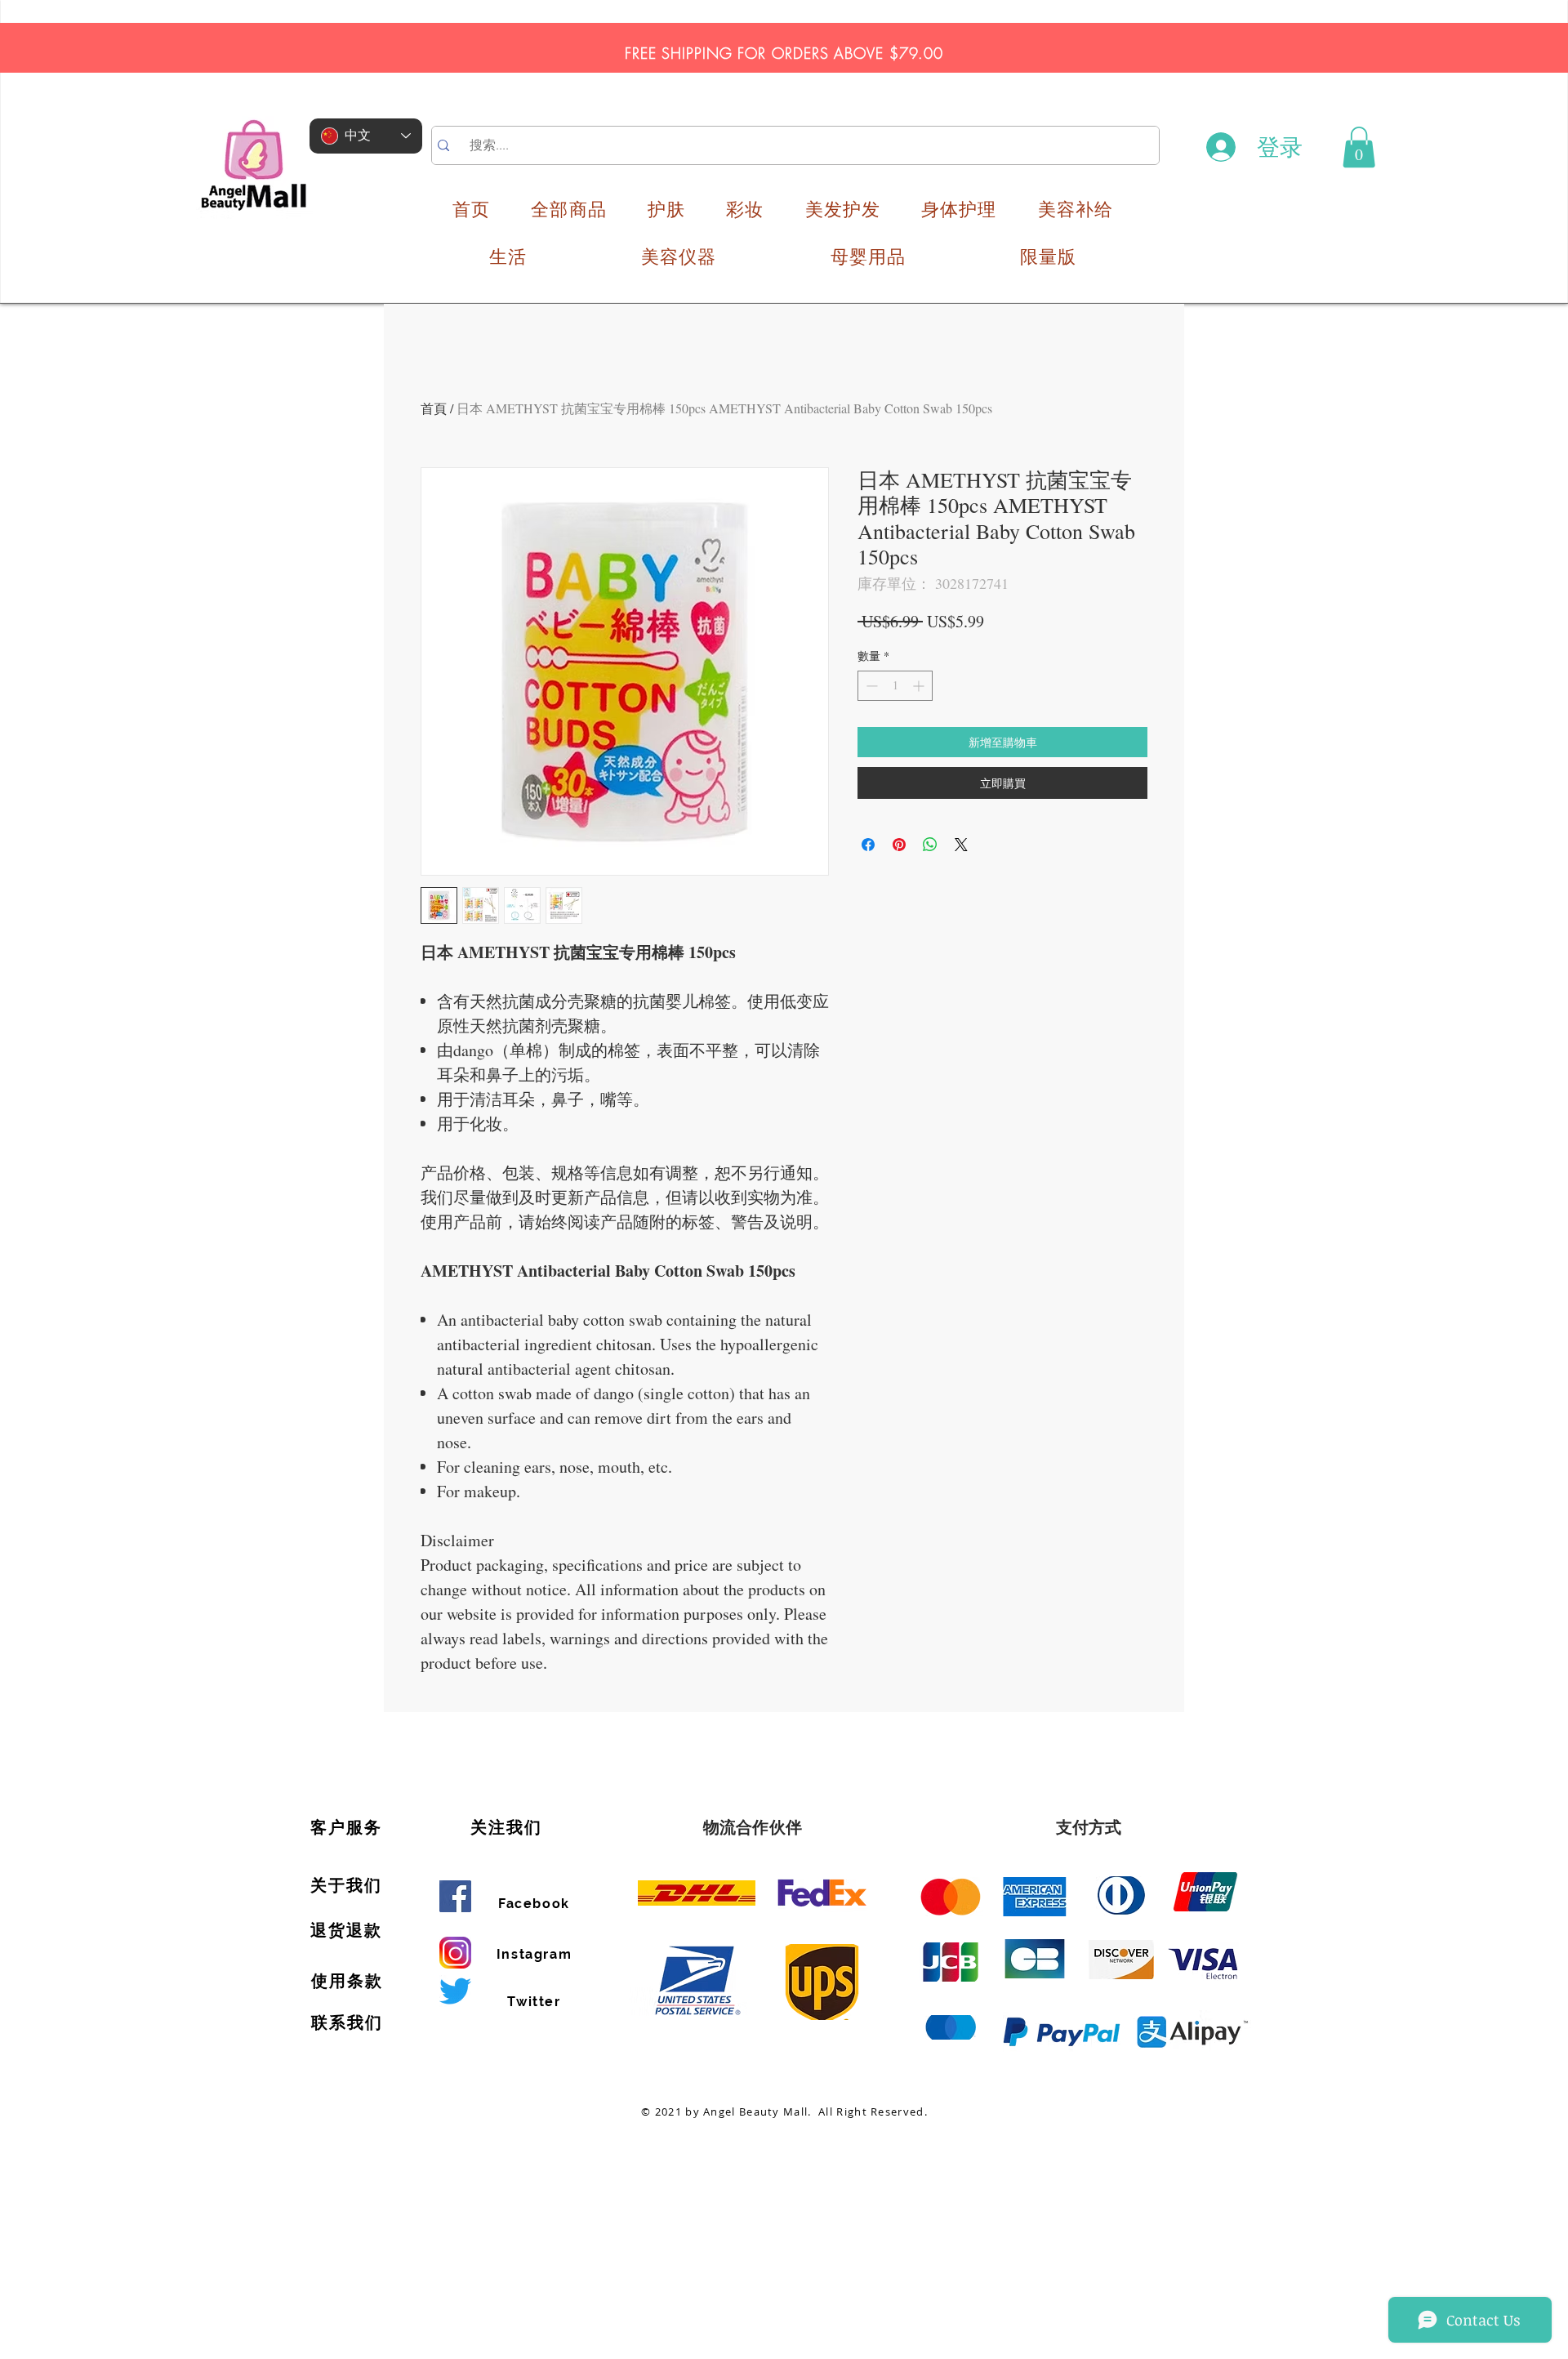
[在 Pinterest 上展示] (899, 845)
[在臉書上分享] (868, 845)
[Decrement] (870, 686)
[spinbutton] (895, 686)
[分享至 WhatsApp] (930, 845)
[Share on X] (961, 845)
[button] (1359, 147)
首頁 (434, 408)
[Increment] (920, 686)
